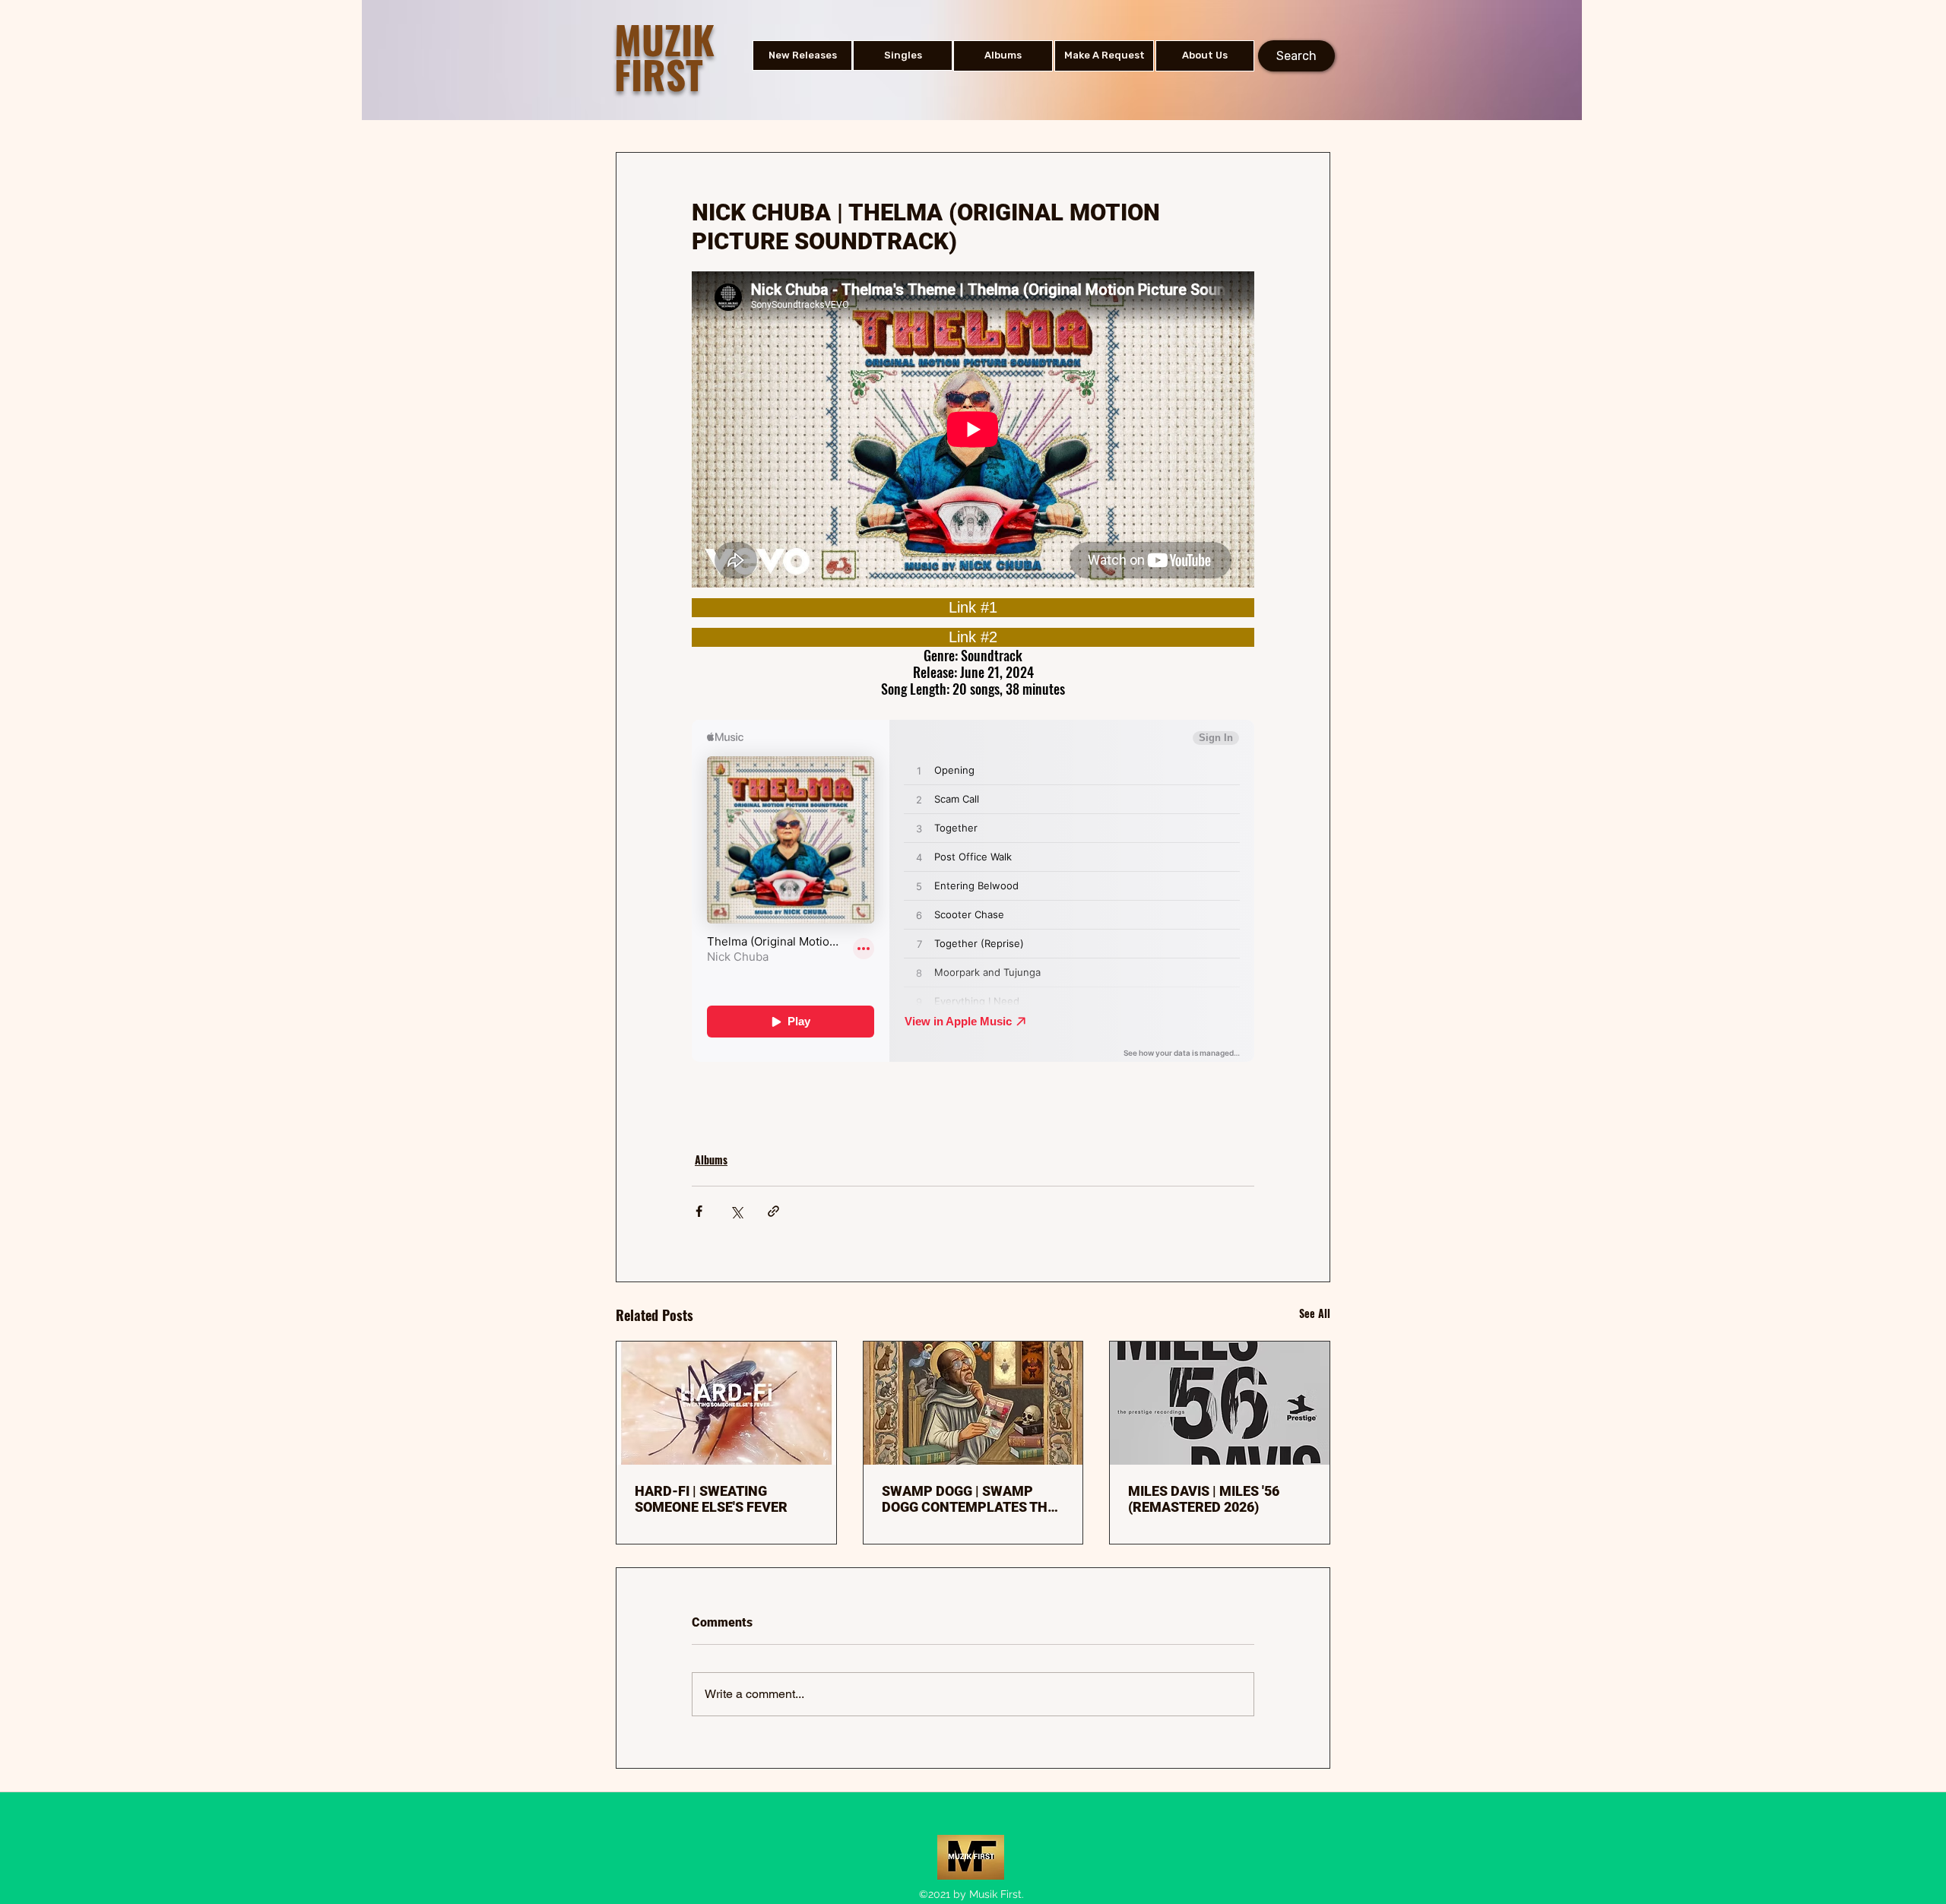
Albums (711, 1160)
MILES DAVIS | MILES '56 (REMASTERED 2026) (1204, 1499)
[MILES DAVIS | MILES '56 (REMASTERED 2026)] (1220, 1403)
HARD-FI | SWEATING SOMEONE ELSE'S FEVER (711, 1499)
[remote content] (973, 608)
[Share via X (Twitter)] (736, 1211)
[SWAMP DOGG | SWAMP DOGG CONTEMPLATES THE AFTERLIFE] (973, 1403)
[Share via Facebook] (699, 1211)
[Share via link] (773, 1211)
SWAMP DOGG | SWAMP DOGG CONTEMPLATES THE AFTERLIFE (968, 1499)
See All (1315, 1313)
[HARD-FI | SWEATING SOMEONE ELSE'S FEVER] (726, 1403)
